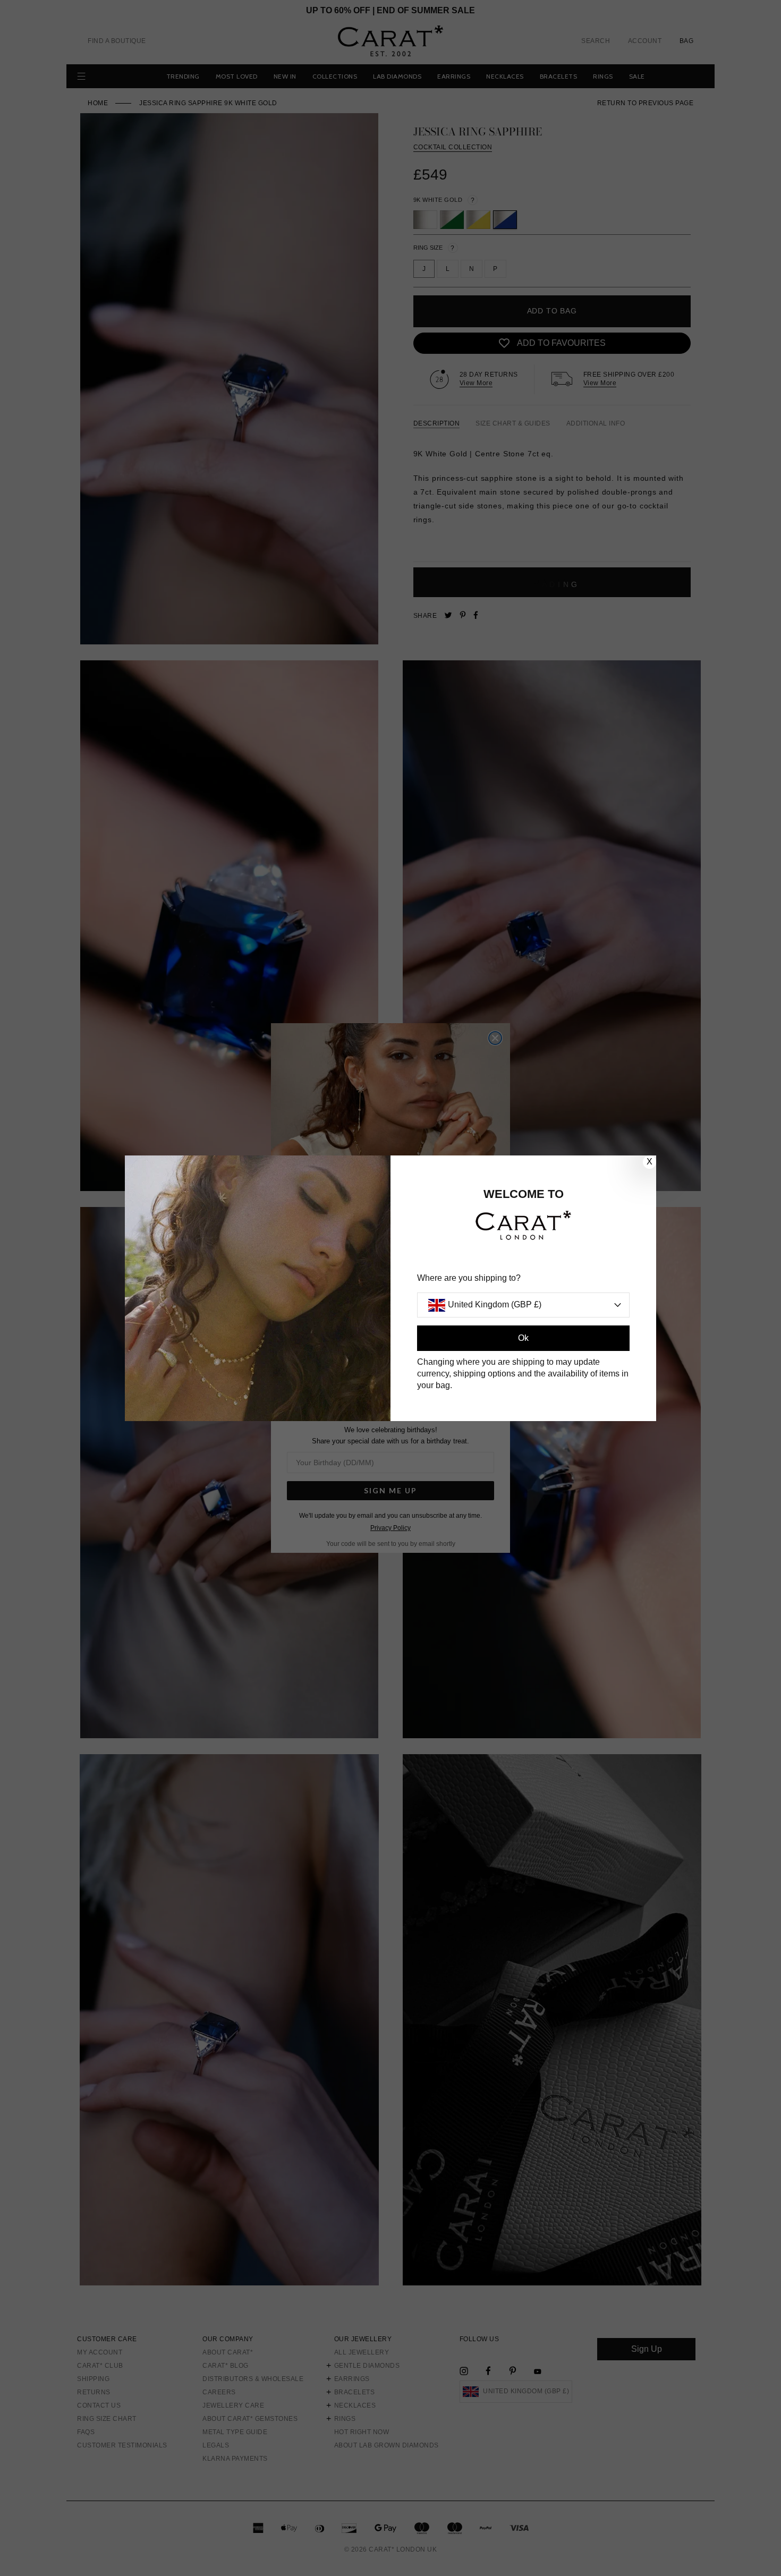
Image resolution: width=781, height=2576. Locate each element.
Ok (523, 1338)
